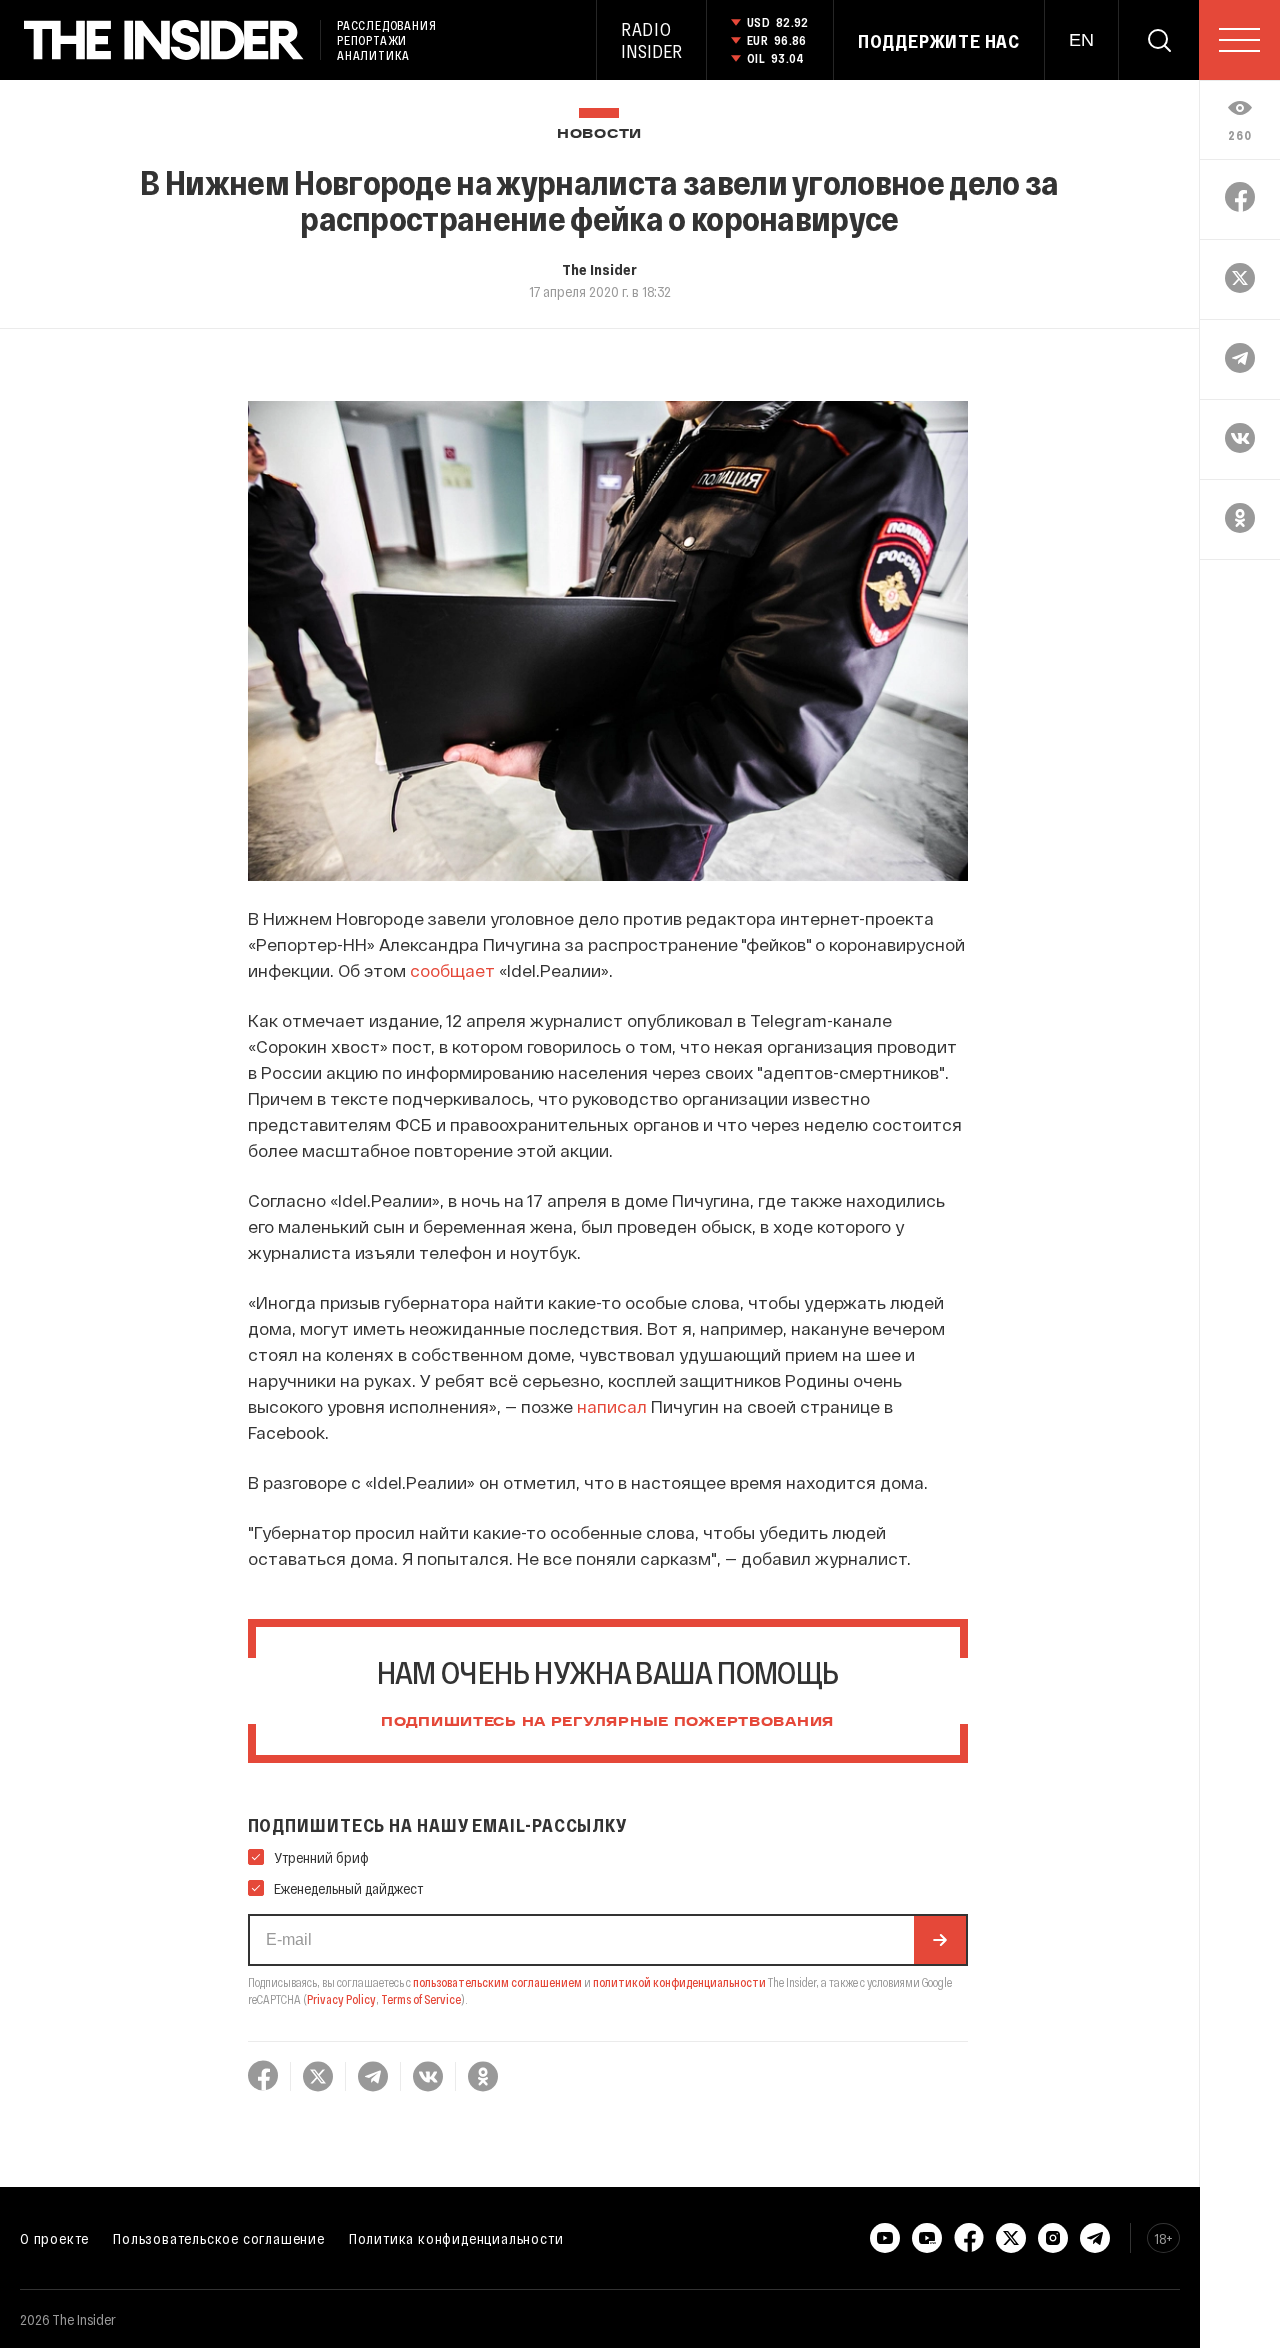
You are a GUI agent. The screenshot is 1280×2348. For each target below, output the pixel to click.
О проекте (54, 2238)
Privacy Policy (341, 1999)
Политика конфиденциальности (456, 2238)
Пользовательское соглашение (219, 2238)
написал (612, 1406)
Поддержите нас (939, 41)
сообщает (452, 970)
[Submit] (940, 1940)
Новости (599, 134)
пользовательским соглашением (497, 1982)
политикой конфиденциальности (679, 1982)
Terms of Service (421, 1999)
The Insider (599, 269)
